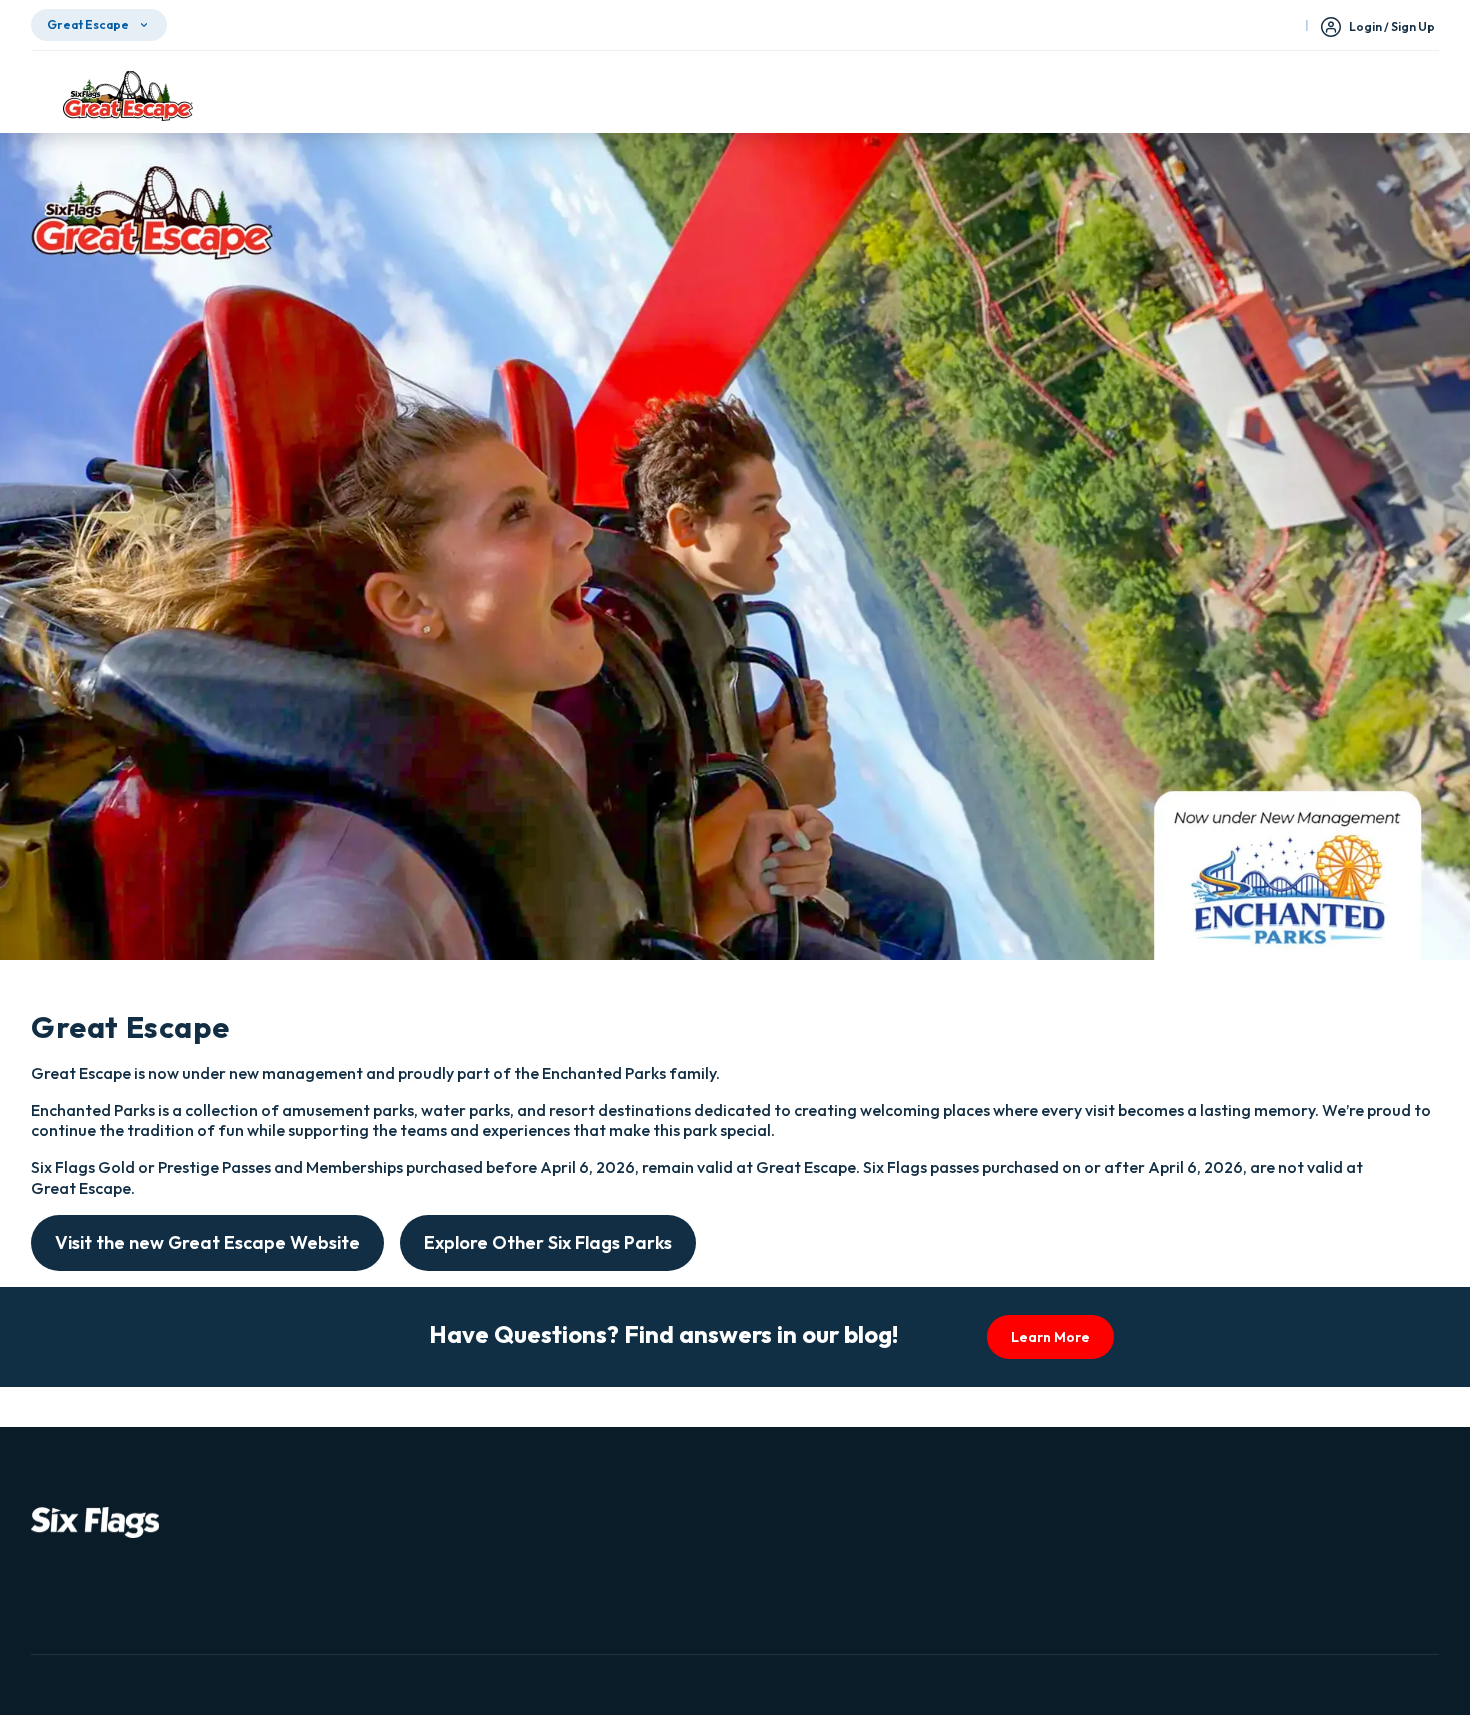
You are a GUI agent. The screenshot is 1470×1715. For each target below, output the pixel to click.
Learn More (1050, 1337)
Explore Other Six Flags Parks (548, 1242)
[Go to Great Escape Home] (128, 96)
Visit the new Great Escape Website (207, 1242)
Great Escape (88, 24)
